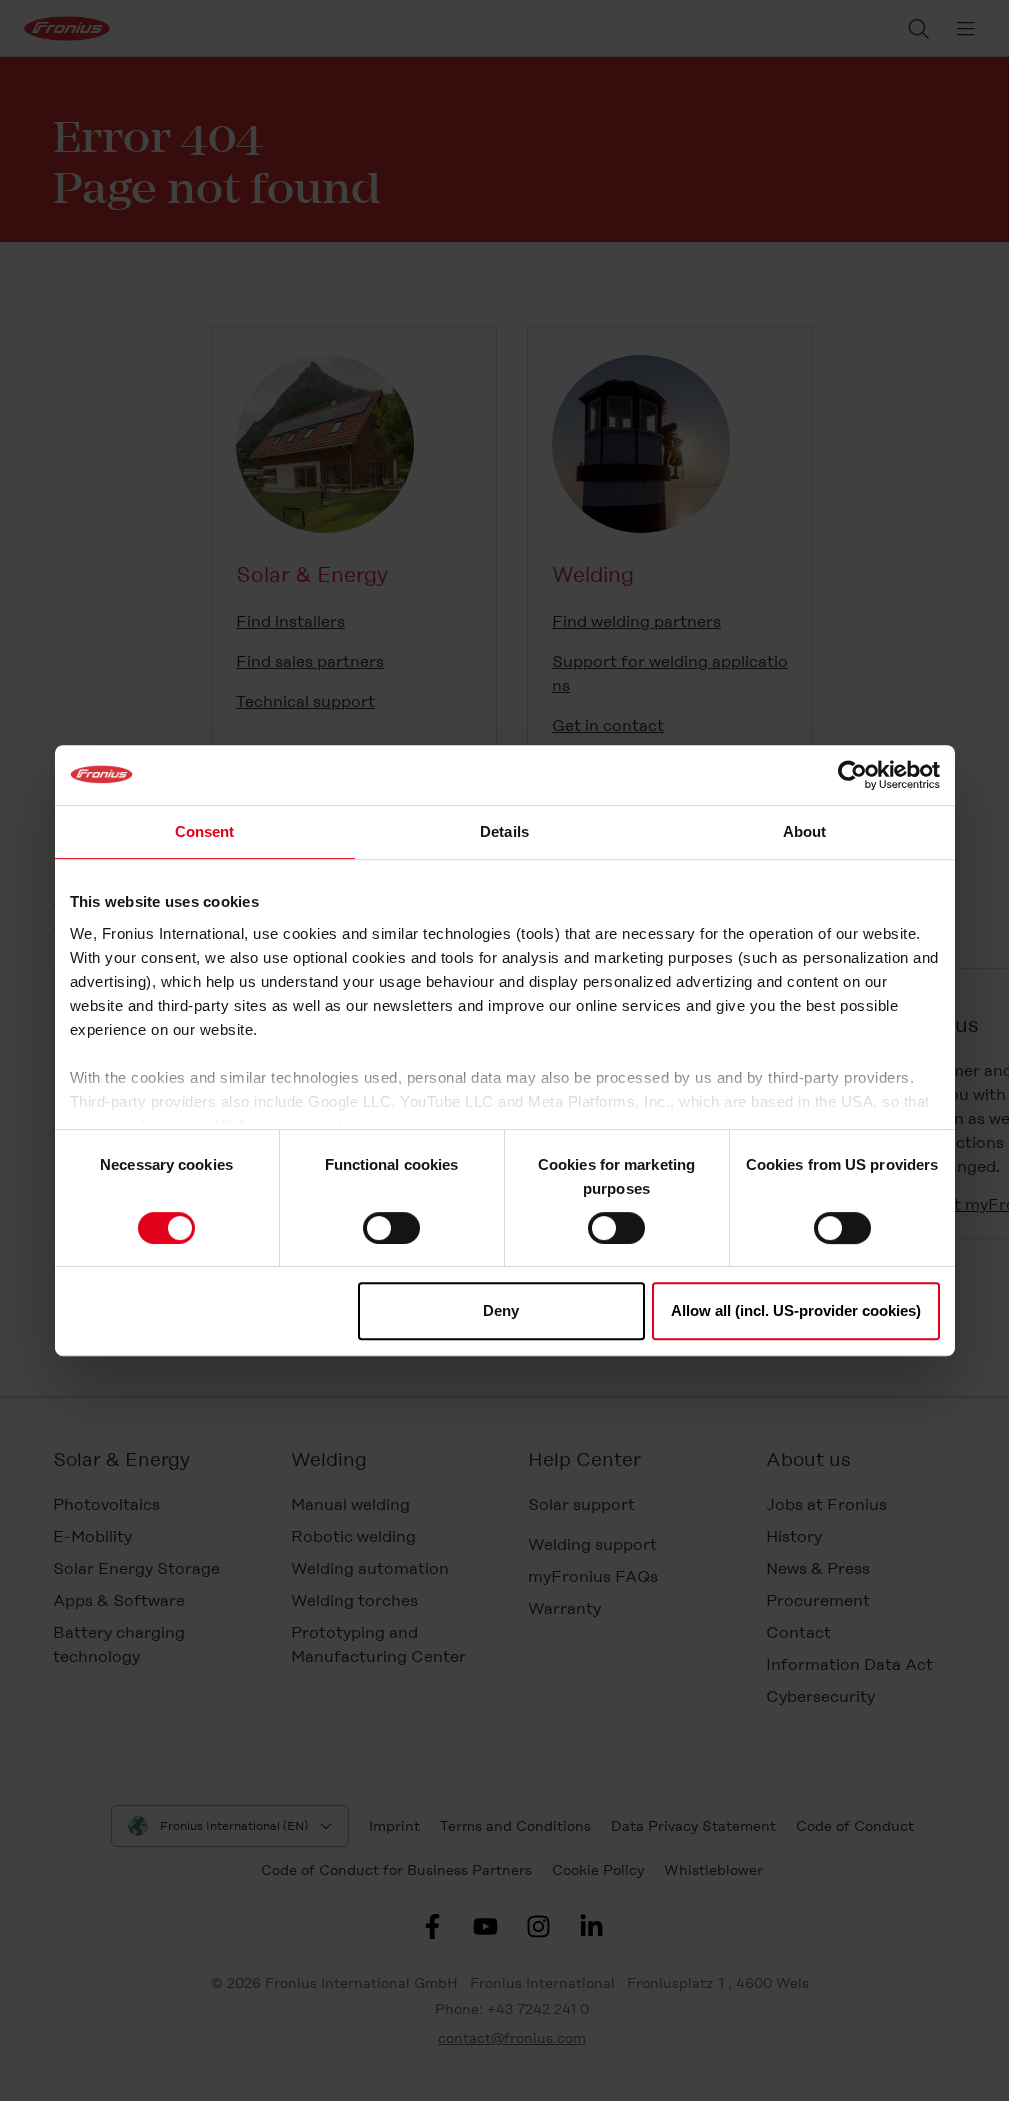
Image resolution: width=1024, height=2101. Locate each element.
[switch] (391, 1228)
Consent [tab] (205, 831)
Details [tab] (504, 831)
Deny (501, 1310)
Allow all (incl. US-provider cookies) (796, 1310)
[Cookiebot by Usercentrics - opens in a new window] (852, 775)
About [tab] (805, 831)
